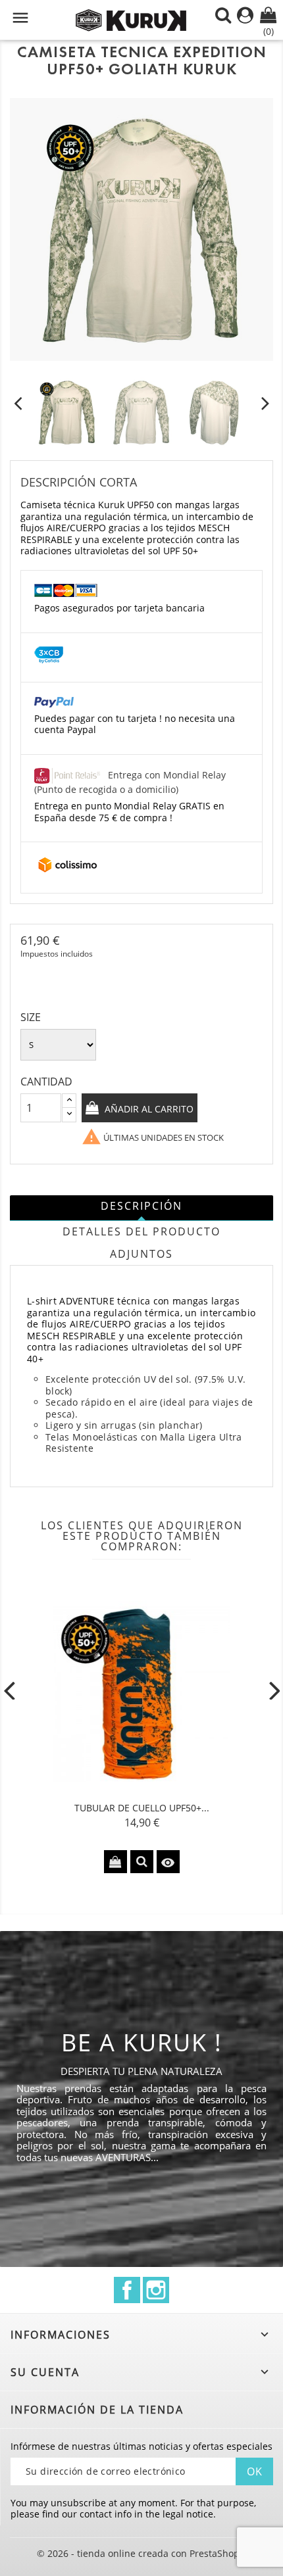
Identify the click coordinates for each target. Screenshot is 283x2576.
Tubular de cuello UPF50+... (142, 1808)
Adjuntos (141, 1254)
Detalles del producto (141, 1231)
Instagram (156, 2290)
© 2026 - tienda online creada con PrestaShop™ (142, 2553)
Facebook (127, 2290)
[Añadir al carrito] (116, 1862)
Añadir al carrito (148, 1109)
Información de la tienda (97, 2410)
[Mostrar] (142, 1862)
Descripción (141, 1206)
